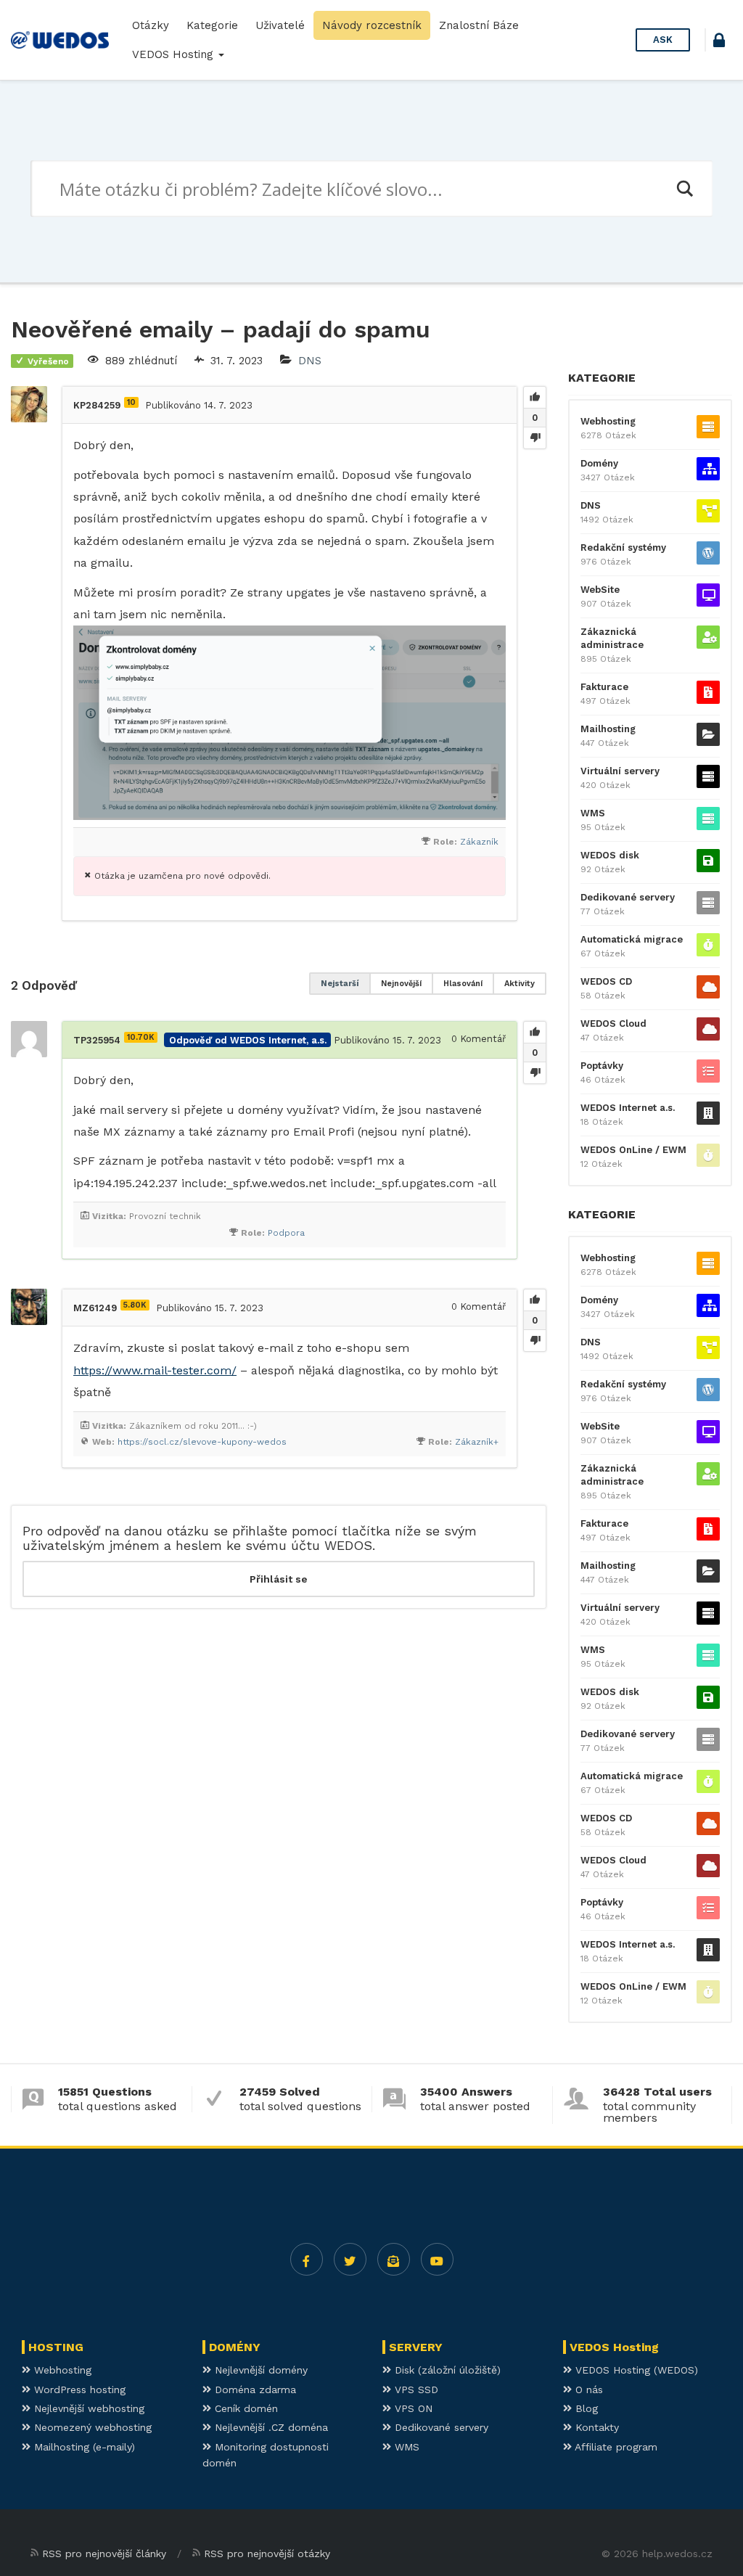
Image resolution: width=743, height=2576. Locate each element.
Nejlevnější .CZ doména (270, 2427)
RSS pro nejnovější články (104, 2554)
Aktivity (520, 984)
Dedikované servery (628, 897)
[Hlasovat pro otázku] (535, 398)
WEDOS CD (606, 981)
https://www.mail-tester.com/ (155, 1370)
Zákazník (479, 842)
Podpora (286, 1233)
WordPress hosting (78, 2390)
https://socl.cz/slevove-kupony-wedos (202, 1442)
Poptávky (602, 1066)
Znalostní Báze (479, 25)
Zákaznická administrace (612, 638)
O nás (587, 2390)
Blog (585, 2408)
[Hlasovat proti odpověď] (535, 1072)
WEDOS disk (610, 855)
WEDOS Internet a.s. (628, 1108)
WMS (593, 813)
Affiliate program (615, 2447)
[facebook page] (307, 2259)
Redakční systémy (623, 547)
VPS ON (412, 2408)
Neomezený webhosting (91, 2427)
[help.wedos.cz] (60, 40)
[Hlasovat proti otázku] (535, 438)
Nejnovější (401, 984)
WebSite (600, 590)
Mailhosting (608, 729)
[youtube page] (437, 2259)
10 (131, 402)
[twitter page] (350, 2259)
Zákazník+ (477, 1442)
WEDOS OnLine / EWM (633, 1150)
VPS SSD (415, 2390)
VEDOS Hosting (175, 54)
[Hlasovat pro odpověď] (535, 1033)
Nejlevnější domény (259, 2370)
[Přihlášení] (719, 42)
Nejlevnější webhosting (87, 2408)
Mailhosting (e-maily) (83, 2447)
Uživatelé (280, 25)
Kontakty (595, 2427)
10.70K (141, 1037)
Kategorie (212, 25)
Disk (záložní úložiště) (446, 2370)
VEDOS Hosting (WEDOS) (635, 2370)
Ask (663, 40)
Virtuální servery (620, 771)
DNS (310, 361)
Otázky (151, 25)
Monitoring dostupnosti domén (266, 2455)
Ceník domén (245, 2408)
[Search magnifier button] (684, 189)
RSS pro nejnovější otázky (267, 2554)
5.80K (135, 1305)
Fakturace (604, 687)
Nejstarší (340, 984)
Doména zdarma (254, 2390)
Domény (599, 463)
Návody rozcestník (372, 25)
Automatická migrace (632, 939)
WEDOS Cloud (613, 1024)
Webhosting (608, 421)
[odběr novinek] (394, 2259)
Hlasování (463, 984)
